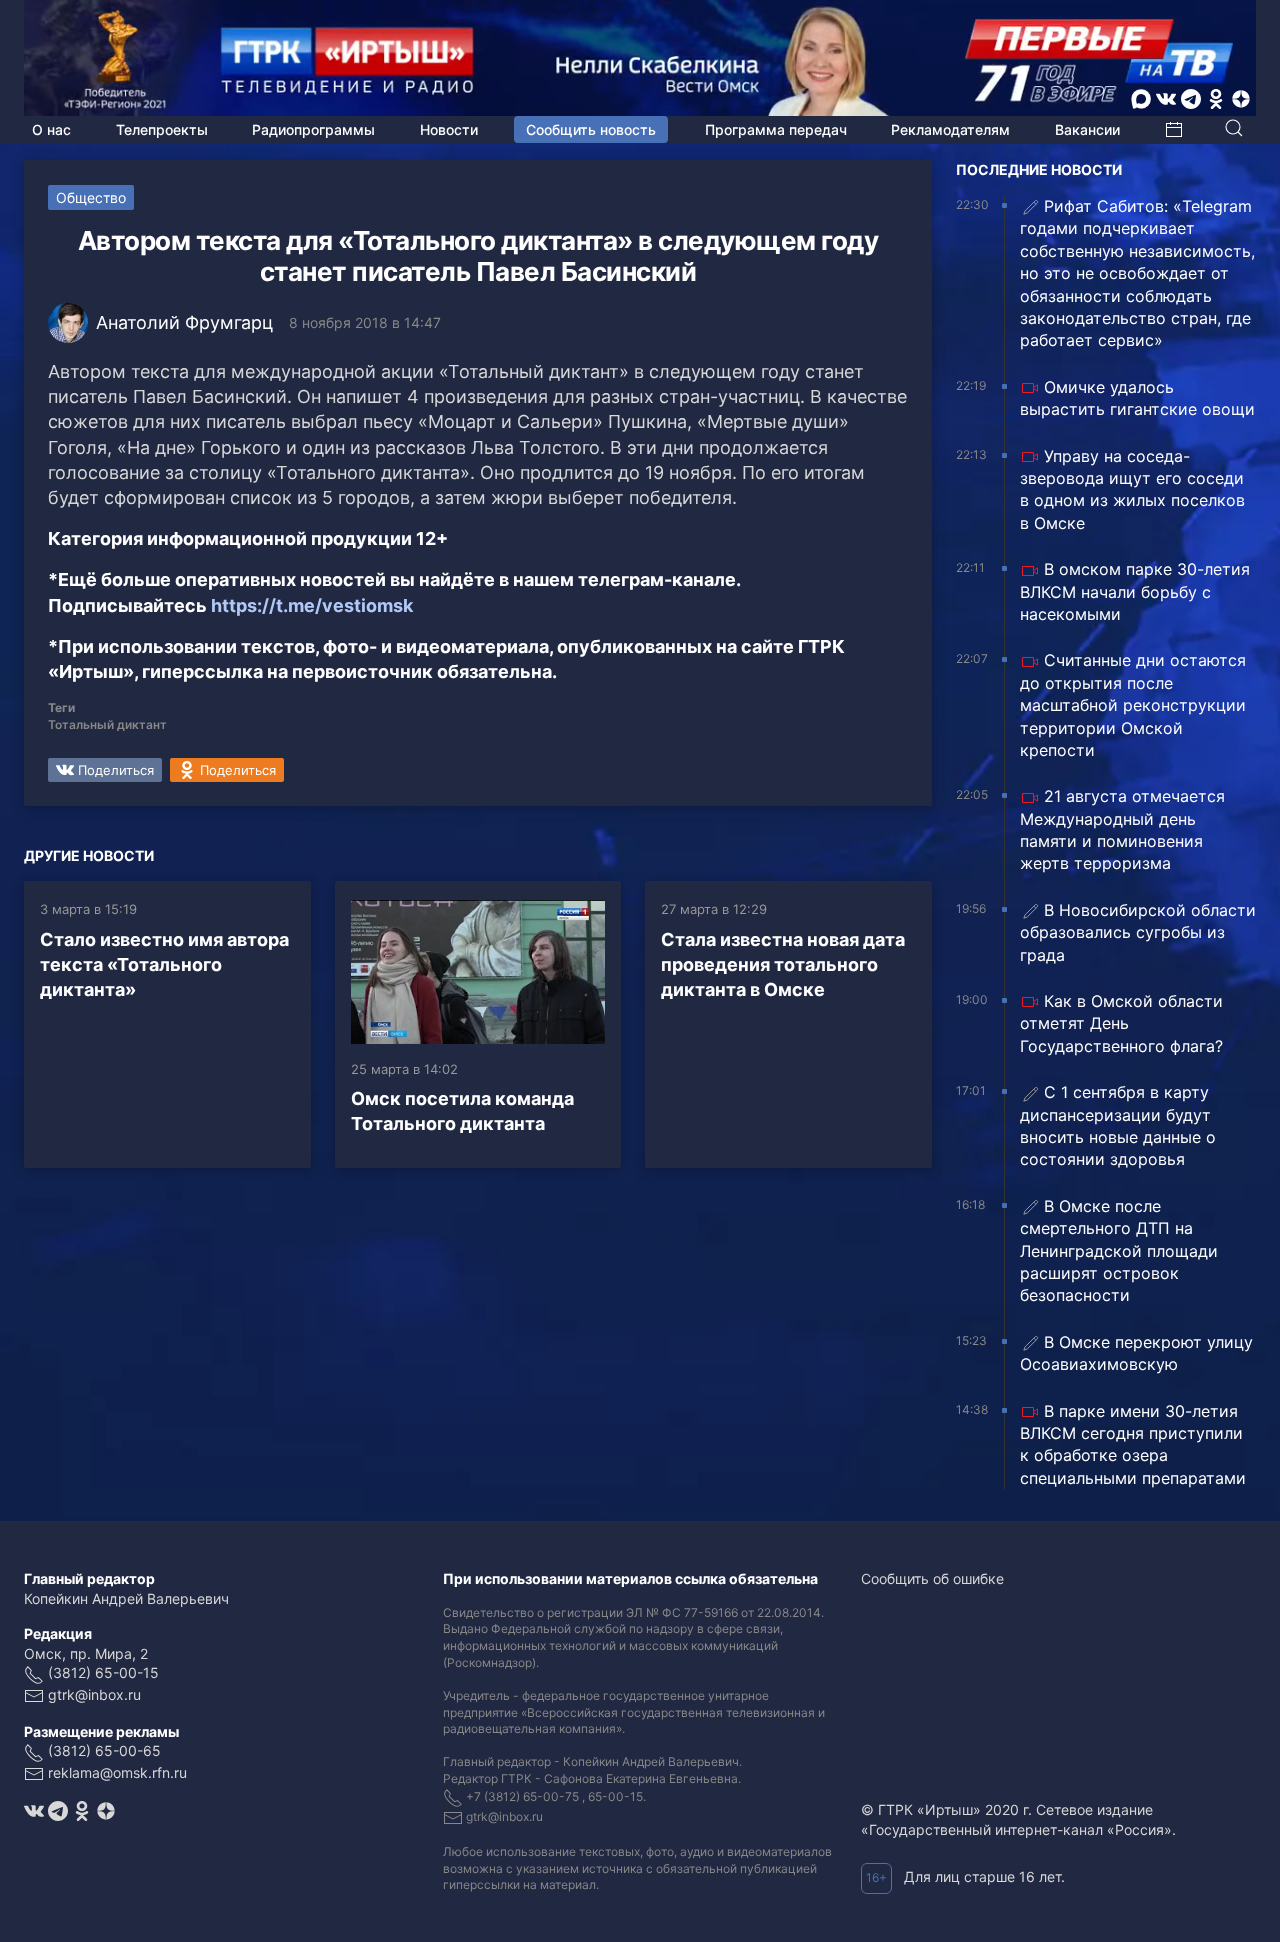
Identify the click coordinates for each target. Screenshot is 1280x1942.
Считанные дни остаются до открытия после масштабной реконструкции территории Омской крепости (1133, 705)
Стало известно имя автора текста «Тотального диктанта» (164, 964)
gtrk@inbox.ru (94, 1694)
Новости (449, 129)
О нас (51, 129)
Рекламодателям (950, 129)
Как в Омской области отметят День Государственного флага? (1121, 1023)
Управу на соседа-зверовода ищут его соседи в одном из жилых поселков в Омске (1132, 489)
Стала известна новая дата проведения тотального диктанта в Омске (783, 964)
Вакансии (1087, 129)
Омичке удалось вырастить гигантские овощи (1137, 398)
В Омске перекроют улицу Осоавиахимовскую (1136, 1353)
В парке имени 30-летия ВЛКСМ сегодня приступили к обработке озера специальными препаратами (1133, 1444)
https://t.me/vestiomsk (312, 605)
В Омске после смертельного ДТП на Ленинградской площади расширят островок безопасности (1119, 1251)
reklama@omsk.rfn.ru (117, 1772)
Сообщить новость (591, 129)
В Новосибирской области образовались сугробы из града (1138, 932)
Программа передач (776, 129)
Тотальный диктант (107, 724)
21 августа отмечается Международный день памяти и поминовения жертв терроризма (1122, 829)
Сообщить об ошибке (932, 1578)
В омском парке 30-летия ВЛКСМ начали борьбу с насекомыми (1135, 591)
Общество (91, 197)
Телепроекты (162, 129)
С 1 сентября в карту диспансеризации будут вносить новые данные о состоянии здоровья (1118, 1125)
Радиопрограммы (313, 129)
